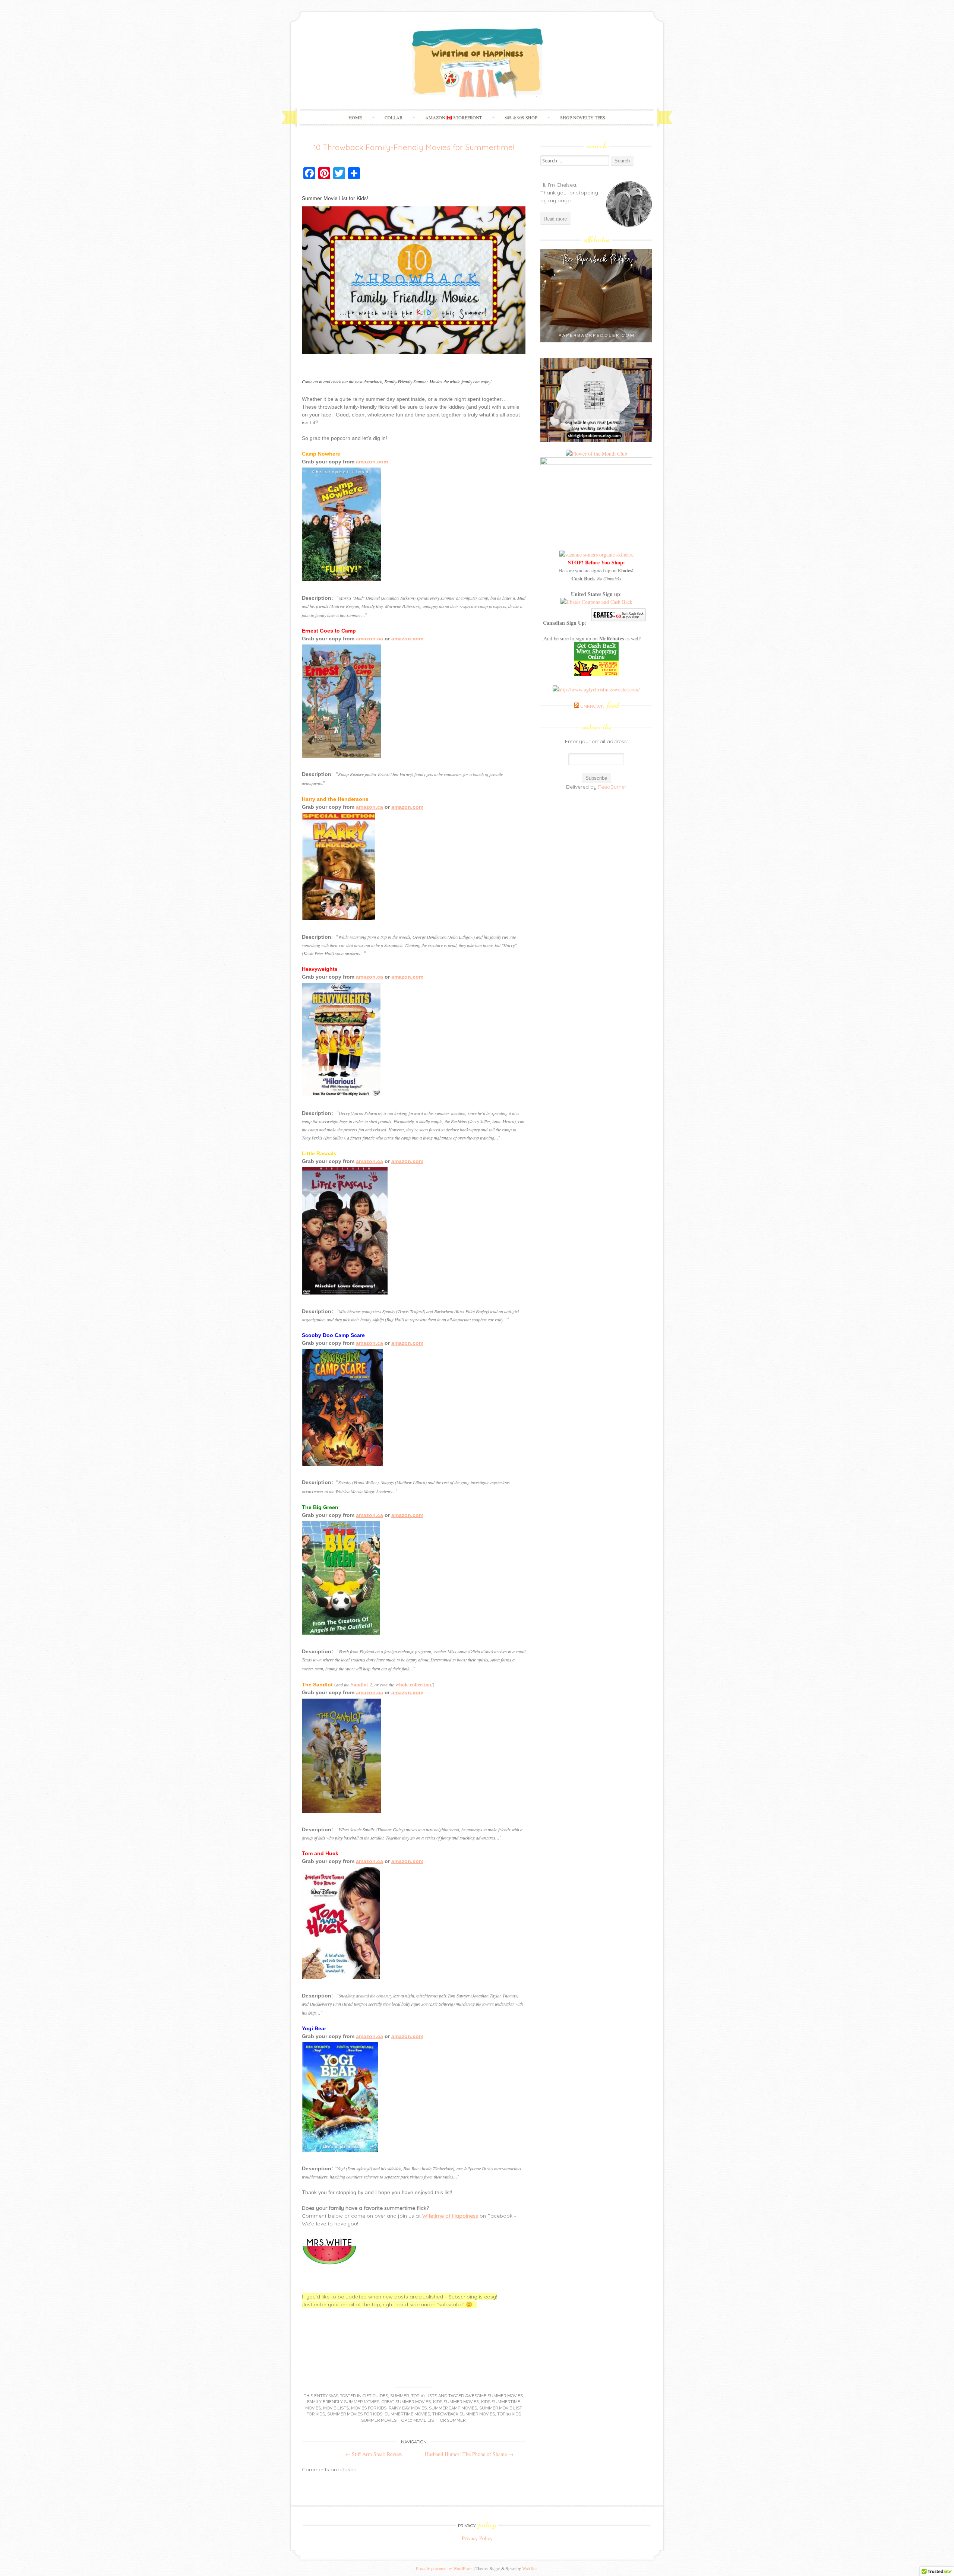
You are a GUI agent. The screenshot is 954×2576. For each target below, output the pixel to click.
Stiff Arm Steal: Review (374, 2454)
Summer (399, 2396)
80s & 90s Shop (521, 117)
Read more (555, 218)
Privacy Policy (477, 2538)
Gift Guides (375, 2396)
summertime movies (407, 2414)
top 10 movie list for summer (432, 2420)
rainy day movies (408, 2408)
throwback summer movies (464, 2414)
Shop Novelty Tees (583, 117)
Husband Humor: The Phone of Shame (469, 2454)
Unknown (600, 706)
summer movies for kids (355, 2414)
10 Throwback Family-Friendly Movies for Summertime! (414, 147)
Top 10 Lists (424, 2396)
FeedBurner (612, 787)
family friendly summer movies (343, 2402)
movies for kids (369, 2408)
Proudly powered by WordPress (444, 2568)
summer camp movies (453, 2408)
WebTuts (530, 2568)
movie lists (336, 2408)
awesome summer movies (494, 2396)
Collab (394, 117)
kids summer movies (456, 2402)
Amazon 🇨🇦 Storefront (454, 117)
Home (355, 117)
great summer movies (406, 2402)
